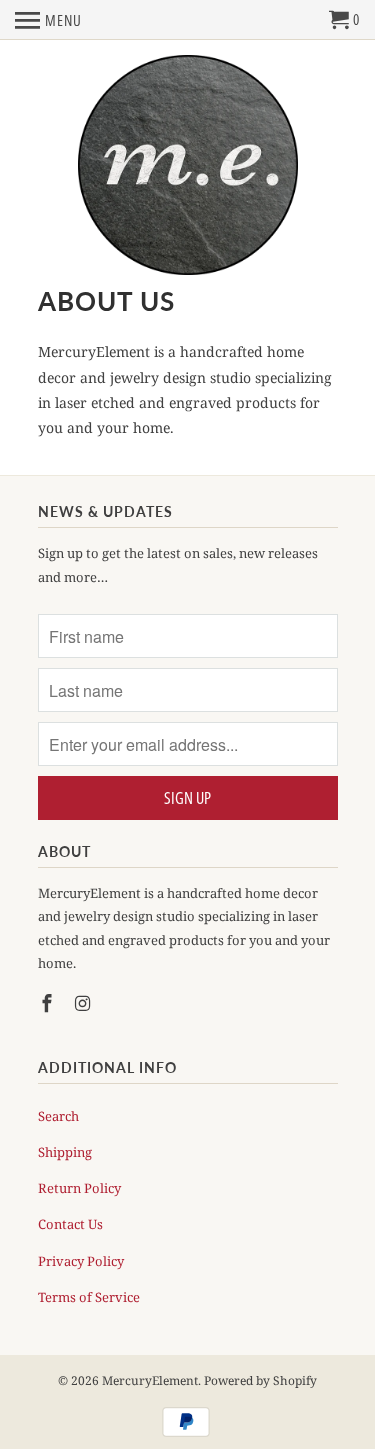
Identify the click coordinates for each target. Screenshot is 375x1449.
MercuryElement (150, 1380)
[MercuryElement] (188, 166)
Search (58, 1116)
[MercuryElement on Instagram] (84, 1003)
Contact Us (70, 1224)
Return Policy (79, 1188)
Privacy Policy (81, 1261)
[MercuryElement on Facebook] (49, 1003)
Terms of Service (89, 1297)
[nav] (48, 20)
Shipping (65, 1152)
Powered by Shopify (260, 1380)
